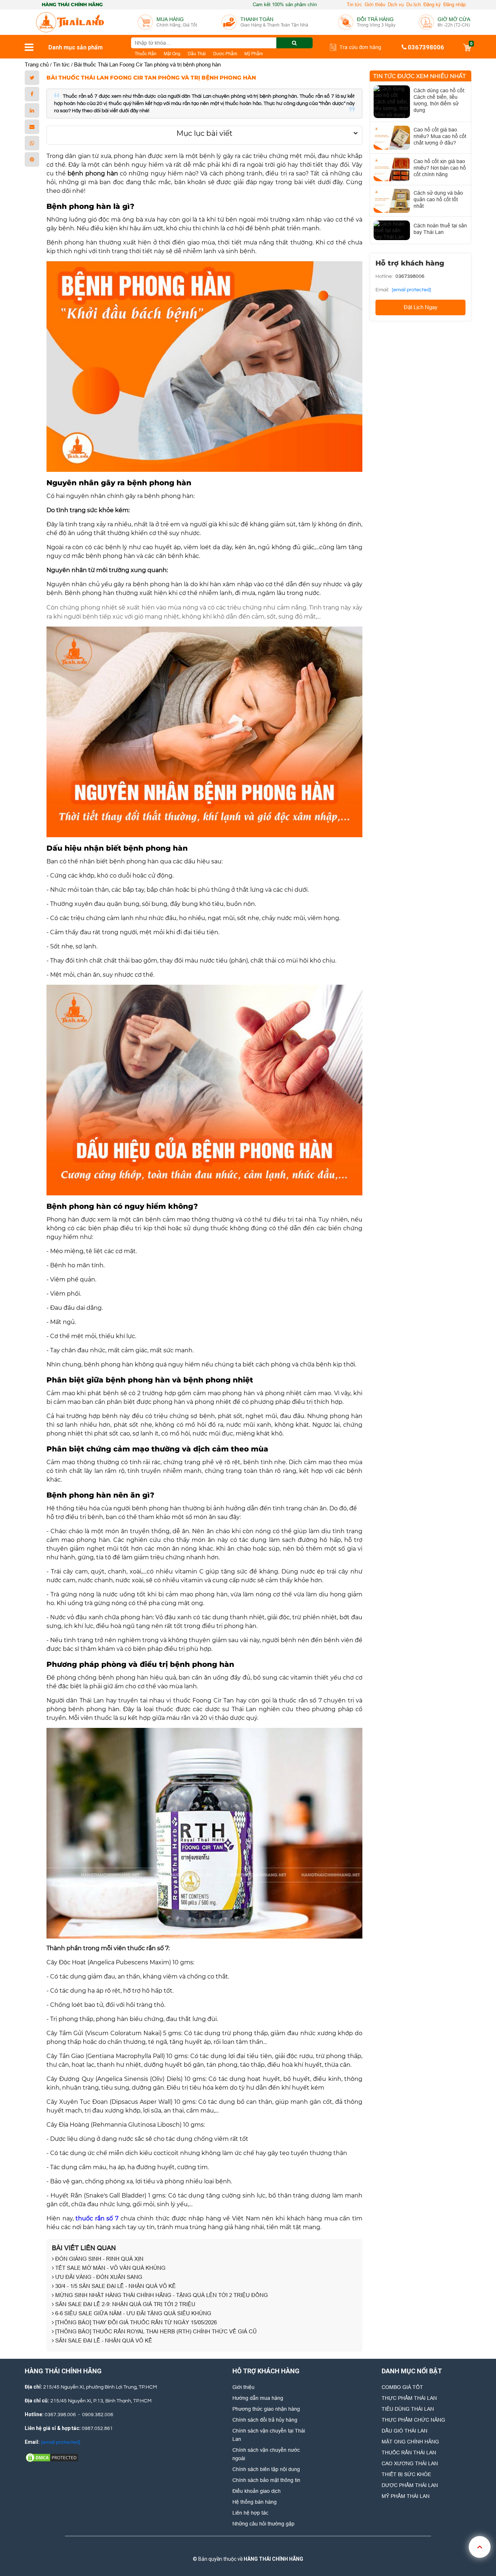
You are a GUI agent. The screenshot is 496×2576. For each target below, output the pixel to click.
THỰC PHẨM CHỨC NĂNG (413, 2420)
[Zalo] (247, 2547)
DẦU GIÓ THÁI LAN (404, 2431)
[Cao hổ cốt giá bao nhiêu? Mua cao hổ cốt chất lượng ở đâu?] (392, 138)
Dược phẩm (225, 54)
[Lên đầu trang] (480, 2547)
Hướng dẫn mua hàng (258, 2398)
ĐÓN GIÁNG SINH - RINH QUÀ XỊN (99, 2259)
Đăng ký (432, 5)
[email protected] (411, 290)
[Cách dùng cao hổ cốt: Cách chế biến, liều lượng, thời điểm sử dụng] (392, 102)
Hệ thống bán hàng (255, 2502)
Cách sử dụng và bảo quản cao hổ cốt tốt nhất (438, 199)
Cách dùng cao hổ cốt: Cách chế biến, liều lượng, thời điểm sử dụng (440, 100)
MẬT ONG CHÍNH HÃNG (410, 2442)
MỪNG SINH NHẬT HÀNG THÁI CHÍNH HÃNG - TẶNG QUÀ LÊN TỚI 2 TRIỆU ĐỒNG (161, 2295)
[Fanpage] (222, 2547)
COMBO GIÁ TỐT (402, 2387)
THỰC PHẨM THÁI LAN (409, 2398)
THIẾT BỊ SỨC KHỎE (406, 2474)
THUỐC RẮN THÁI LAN (409, 2453)
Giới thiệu (375, 5)
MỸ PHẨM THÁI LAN (406, 2496)
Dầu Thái (197, 54)
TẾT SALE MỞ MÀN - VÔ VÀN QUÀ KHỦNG (110, 2268)
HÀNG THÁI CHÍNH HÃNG (273, 2559)
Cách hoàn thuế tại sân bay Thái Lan (440, 229)
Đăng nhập (455, 5)
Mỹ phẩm (254, 54)
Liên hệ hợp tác (250, 2513)
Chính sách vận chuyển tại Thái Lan (269, 2435)
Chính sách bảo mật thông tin (266, 2480)
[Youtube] (271, 2547)
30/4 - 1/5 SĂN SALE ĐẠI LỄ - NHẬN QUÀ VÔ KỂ (115, 2286)
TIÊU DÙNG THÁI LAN (408, 2409)
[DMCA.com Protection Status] (52, 2457)
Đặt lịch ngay (421, 307)
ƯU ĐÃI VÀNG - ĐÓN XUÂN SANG (98, 2277)
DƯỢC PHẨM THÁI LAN (410, 2485)
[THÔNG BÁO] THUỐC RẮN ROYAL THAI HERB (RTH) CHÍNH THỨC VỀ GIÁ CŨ (155, 2331)
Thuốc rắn (146, 54)
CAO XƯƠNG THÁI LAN (410, 2463)
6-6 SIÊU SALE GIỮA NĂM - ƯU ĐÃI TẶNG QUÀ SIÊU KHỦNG (133, 2313)
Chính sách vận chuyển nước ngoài (266, 2454)
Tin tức (354, 5)
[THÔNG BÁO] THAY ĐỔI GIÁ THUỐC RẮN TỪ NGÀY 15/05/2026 (135, 2322)
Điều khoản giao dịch (257, 2491)
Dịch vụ (396, 5)
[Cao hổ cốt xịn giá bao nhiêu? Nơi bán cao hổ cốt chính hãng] (392, 169)
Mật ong (172, 54)
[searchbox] (222, 43)
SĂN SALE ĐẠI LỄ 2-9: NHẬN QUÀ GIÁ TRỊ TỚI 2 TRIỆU (125, 2304)
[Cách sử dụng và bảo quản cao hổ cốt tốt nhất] (392, 201)
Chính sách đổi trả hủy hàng (265, 2420)
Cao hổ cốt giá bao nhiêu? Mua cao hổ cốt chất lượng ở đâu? (440, 136)
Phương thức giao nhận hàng (266, 2409)
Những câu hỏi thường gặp (263, 2524)
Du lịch (414, 5)
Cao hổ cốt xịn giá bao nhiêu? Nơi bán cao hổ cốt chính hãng (440, 168)
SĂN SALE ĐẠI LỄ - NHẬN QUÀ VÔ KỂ (103, 2340)
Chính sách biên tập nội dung (266, 2469)
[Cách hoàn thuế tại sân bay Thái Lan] (392, 230)
